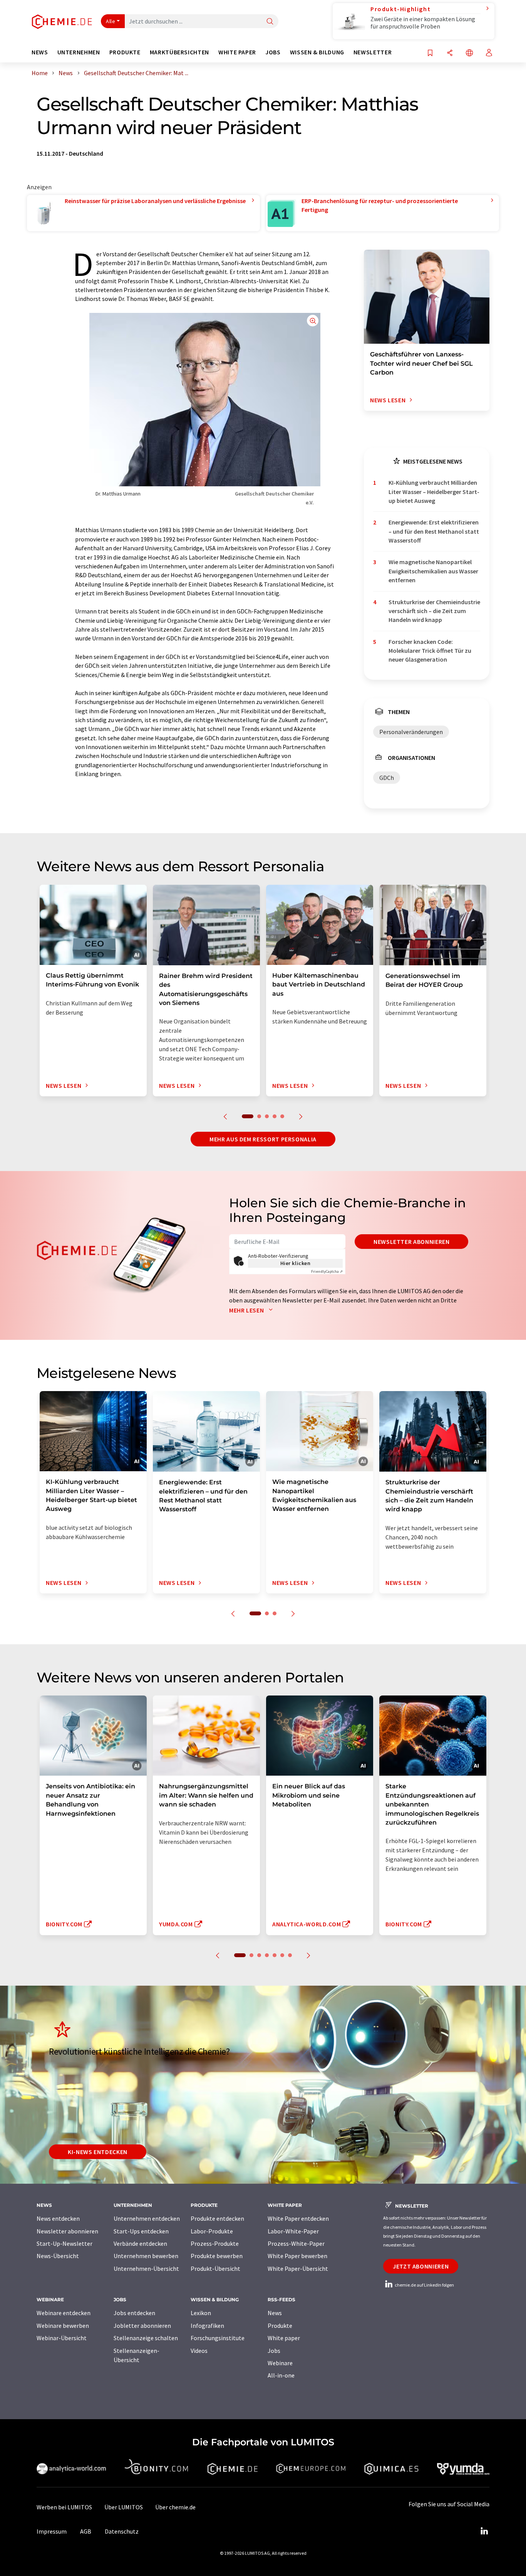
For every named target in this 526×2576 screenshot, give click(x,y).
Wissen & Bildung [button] (317, 52)
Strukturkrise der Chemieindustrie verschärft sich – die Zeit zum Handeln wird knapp (434, 611)
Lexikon (201, 2313)
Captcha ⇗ (327, 1271)
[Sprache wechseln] (469, 53)
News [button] (40, 52)
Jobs (274, 2351)
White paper (284, 2338)
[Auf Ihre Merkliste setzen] (430, 53)
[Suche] (270, 22)
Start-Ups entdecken (141, 2231)
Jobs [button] (273, 52)
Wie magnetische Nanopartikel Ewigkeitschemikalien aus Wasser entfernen (433, 571)
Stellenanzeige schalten (146, 2338)
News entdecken (58, 2218)
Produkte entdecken (217, 2218)
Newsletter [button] (373, 52)
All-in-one (281, 2375)
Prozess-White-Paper (296, 2243)
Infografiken (207, 2326)
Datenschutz (122, 2531)
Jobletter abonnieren (142, 2326)
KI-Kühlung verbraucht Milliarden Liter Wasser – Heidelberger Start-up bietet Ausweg (434, 492)
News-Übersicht (58, 2256)
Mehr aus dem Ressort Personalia (263, 1139)
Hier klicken (296, 1263)
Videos (199, 2351)
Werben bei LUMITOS (64, 2507)
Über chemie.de (175, 2507)
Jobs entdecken (134, 2313)
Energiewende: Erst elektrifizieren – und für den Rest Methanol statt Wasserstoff (434, 531)
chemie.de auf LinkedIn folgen (424, 2285)
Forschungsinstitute (218, 2338)
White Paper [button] (237, 52)
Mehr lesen (247, 1310)
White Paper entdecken (298, 2218)
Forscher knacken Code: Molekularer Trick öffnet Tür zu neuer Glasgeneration (430, 651)
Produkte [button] (125, 52)
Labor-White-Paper (293, 2231)
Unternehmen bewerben (146, 2256)
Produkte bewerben (217, 2256)
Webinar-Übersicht (62, 2338)
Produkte (280, 2326)
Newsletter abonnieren (411, 1242)
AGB (86, 2531)
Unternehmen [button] (79, 52)
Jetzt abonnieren (421, 2266)
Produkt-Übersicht (215, 2268)
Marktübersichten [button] (179, 52)
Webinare (280, 2363)
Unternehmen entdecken (147, 2218)
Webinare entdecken (64, 2313)
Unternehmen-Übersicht (146, 2268)
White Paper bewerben (297, 2256)
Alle (111, 21)
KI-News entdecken (98, 2152)
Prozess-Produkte (215, 2243)
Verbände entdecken (140, 2243)
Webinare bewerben (63, 2326)
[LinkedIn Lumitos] (484, 2531)
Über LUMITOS (124, 2507)
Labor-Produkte (212, 2231)
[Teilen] (450, 53)
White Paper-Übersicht (298, 2268)
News (275, 2313)
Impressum (52, 2531)
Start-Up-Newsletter (64, 2243)
